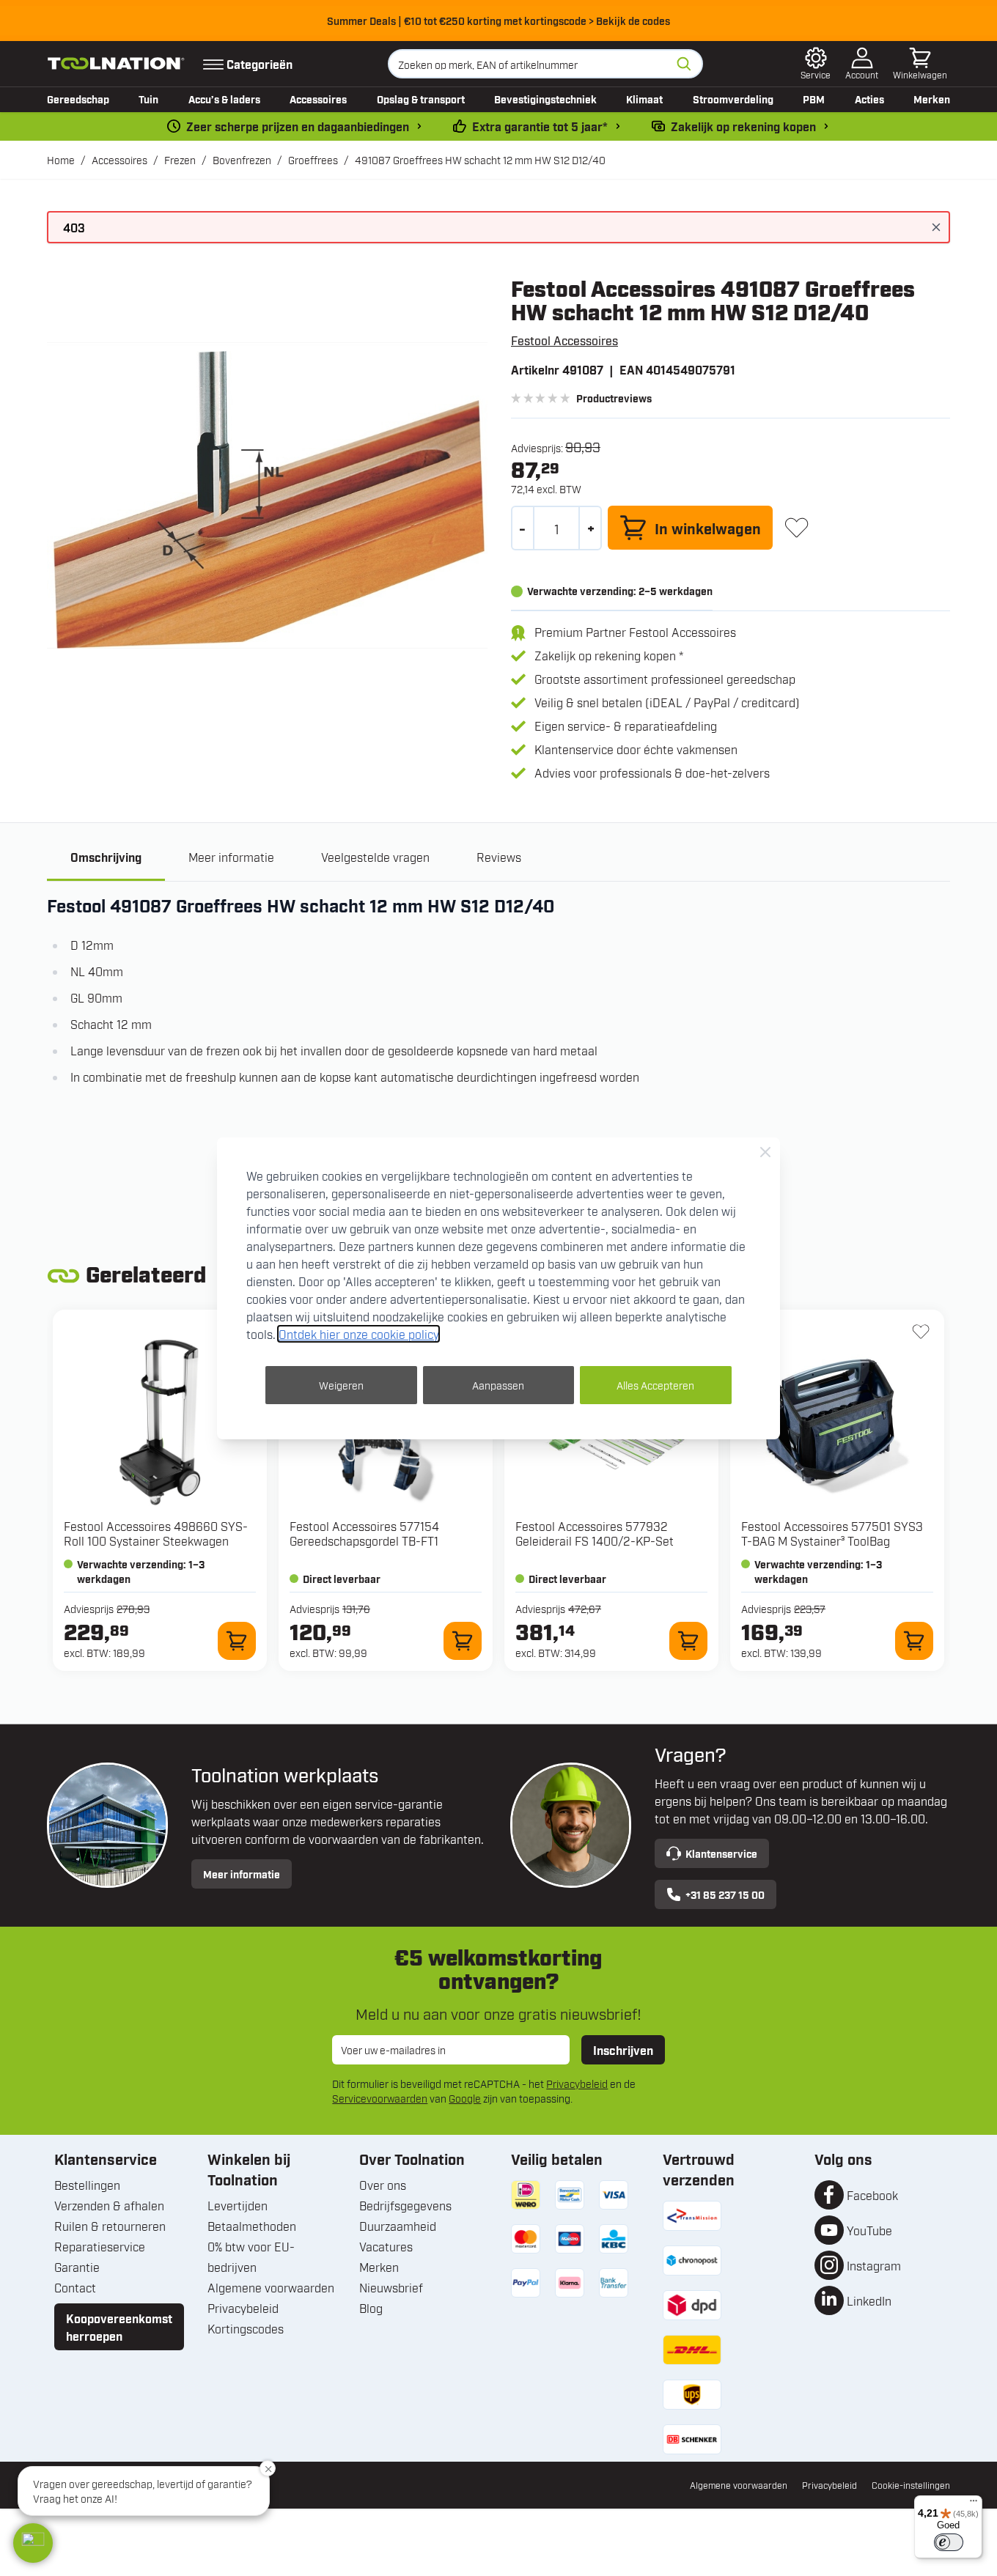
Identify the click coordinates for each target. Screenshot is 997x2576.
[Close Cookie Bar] (765, 1152)
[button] (33, 2543)
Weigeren (341, 1385)
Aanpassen (498, 1385)
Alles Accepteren (655, 1385)
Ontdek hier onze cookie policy (358, 1334)
